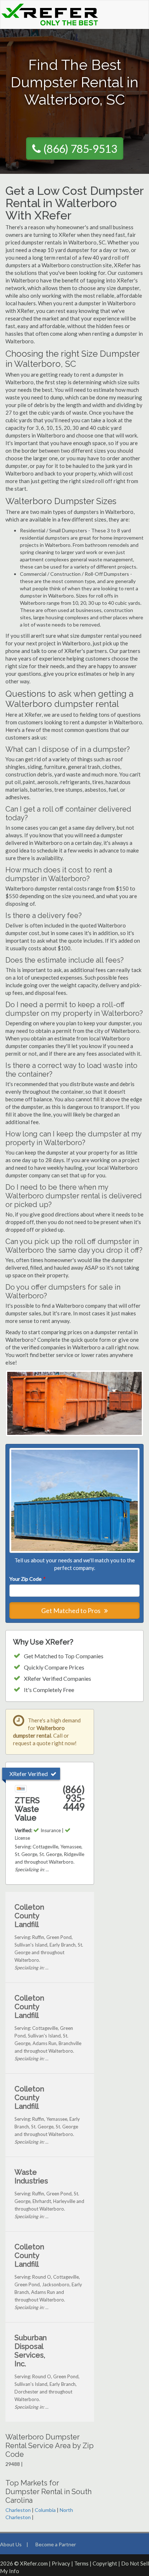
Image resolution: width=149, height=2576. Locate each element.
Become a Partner (56, 2544)
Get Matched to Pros (71, 1610)
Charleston (18, 2510)
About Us (11, 2544)
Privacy (61, 2563)
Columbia (45, 2510)
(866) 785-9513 (80, 148)
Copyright (105, 2563)
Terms (81, 2563)
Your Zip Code (27, 1579)
